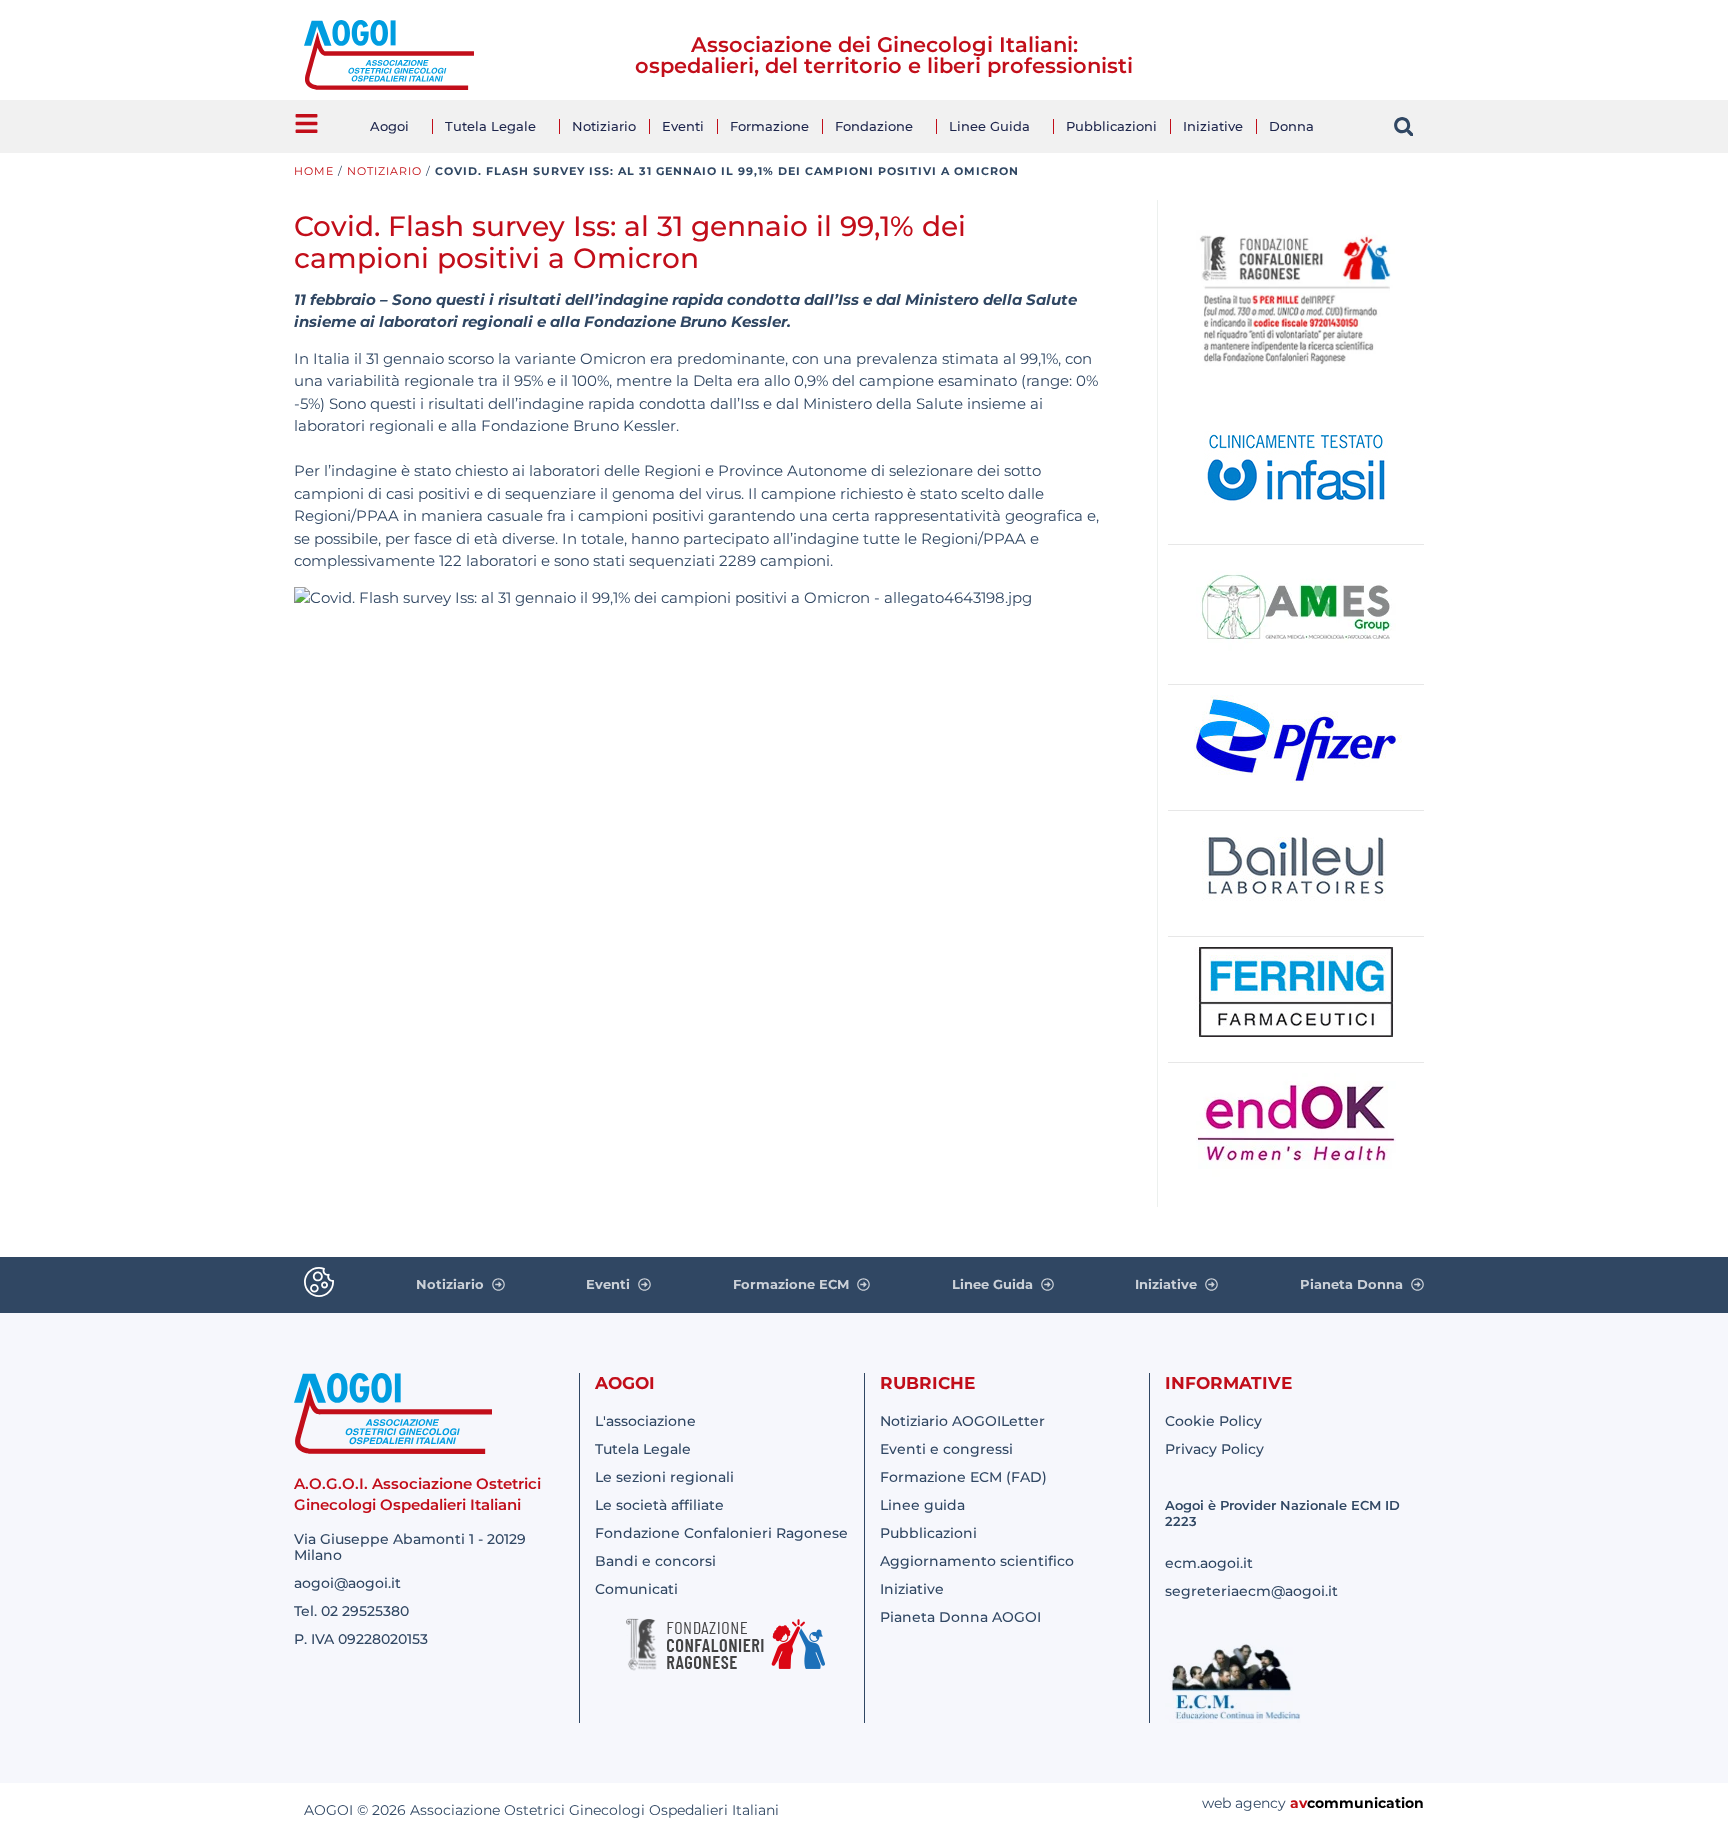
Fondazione (874, 126)
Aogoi (389, 126)
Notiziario (604, 126)
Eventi (683, 126)
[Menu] (306, 123)
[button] (1403, 126)
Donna (1291, 126)
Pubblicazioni (1111, 126)
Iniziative (1213, 126)
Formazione (769, 126)
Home (314, 171)
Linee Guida (989, 126)
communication (1365, 1803)
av (1298, 1803)
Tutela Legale (490, 126)
